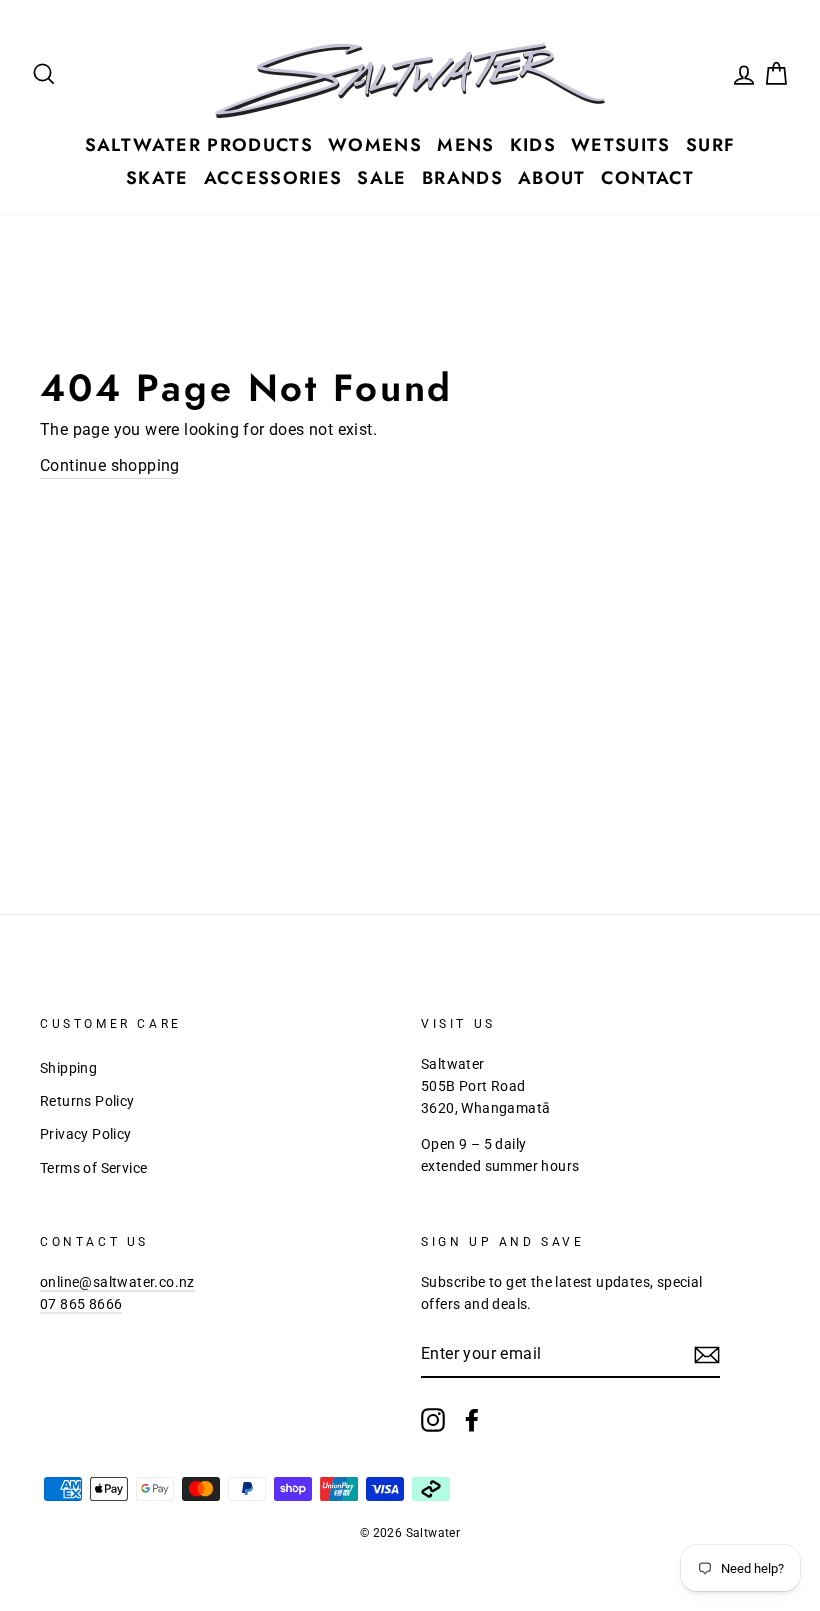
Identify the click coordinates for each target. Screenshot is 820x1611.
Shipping (68, 1068)
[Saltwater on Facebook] (472, 1420)
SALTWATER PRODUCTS (199, 145)
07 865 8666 (81, 1304)
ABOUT (552, 178)
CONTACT (647, 178)
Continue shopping (110, 465)
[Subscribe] (707, 1355)
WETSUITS (621, 145)
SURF (710, 145)
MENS (465, 145)
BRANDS (462, 178)
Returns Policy (87, 1101)
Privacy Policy (86, 1134)
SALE (381, 178)
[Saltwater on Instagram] (433, 1420)
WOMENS (375, 145)
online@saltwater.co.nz (117, 1282)
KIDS (533, 145)
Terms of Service (93, 1168)
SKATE (157, 178)
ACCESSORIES (273, 178)
